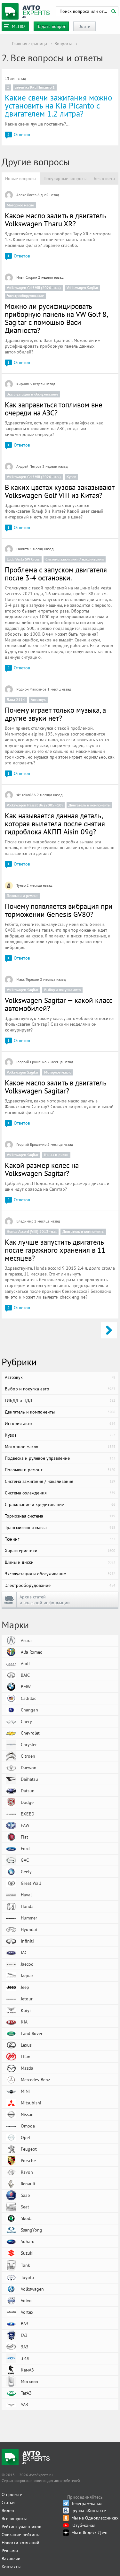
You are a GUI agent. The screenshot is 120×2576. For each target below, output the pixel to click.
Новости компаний (20, 2543)
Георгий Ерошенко (31, 1062)
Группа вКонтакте (89, 2511)
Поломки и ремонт (22, 896)
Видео (8, 2511)
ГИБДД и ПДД (60, 1400)
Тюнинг (60, 1539)
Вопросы (63, 44)
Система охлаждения (60, 1493)
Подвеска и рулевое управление (60, 1458)
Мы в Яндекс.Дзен (89, 2533)
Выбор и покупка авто (62, 990)
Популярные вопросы (65, 178)
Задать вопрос (51, 26)
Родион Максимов (31, 689)
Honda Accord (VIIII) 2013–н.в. (32, 1231)
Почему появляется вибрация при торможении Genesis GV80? (59, 910)
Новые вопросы (21, 178)
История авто (60, 1423)
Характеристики (60, 1551)
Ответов (19, 135)
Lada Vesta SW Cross (23, 559)
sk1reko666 (26, 795)
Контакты (11, 2567)
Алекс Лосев (26, 195)
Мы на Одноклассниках (95, 2518)
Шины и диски (56, 1155)
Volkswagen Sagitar (82, 287)
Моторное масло (20, 205)
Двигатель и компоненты (89, 805)
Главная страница (29, 44)
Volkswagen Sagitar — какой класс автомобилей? (59, 1004)
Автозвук (38, 699)
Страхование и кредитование (60, 1504)
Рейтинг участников (21, 2527)
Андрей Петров (29, 466)
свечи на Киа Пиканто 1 (35, 87)
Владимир (25, 1221)
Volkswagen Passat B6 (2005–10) (35, 805)
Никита (23, 549)
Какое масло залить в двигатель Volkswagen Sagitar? (56, 1087)
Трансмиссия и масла (60, 1527)
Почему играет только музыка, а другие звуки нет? (55, 714)
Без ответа (104, 178)
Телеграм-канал (87, 2503)
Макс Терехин (28, 979)
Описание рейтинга (21, 2535)
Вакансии (11, 2559)
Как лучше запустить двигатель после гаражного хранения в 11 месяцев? (55, 1250)
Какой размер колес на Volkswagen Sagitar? (42, 1169)
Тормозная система (60, 1516)
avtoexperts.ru (26, 12)
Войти (84, 26)
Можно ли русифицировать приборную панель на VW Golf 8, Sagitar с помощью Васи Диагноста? (56, 318)
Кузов (71, 477)
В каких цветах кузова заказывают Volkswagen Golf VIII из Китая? (60, 491)
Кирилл (23, 384)
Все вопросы (14, 2519)
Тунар (21, 885)
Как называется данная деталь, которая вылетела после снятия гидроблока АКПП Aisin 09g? (55, 824)
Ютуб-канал (83, 2525)
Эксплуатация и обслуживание (32, 394)
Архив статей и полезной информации (45, 1600)
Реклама (10, 2551)
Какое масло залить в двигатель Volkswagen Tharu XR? (56, 220)
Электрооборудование (25, 296)
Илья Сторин (27, 277)
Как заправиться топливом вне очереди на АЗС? (54, 409)
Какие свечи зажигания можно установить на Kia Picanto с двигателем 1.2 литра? (58, 106)
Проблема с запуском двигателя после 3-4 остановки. (56, 574)
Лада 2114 (16, 699)
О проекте (12, 2494)
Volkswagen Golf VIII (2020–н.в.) (34, 287)
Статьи (8, 2502)
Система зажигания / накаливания (75, 559)
